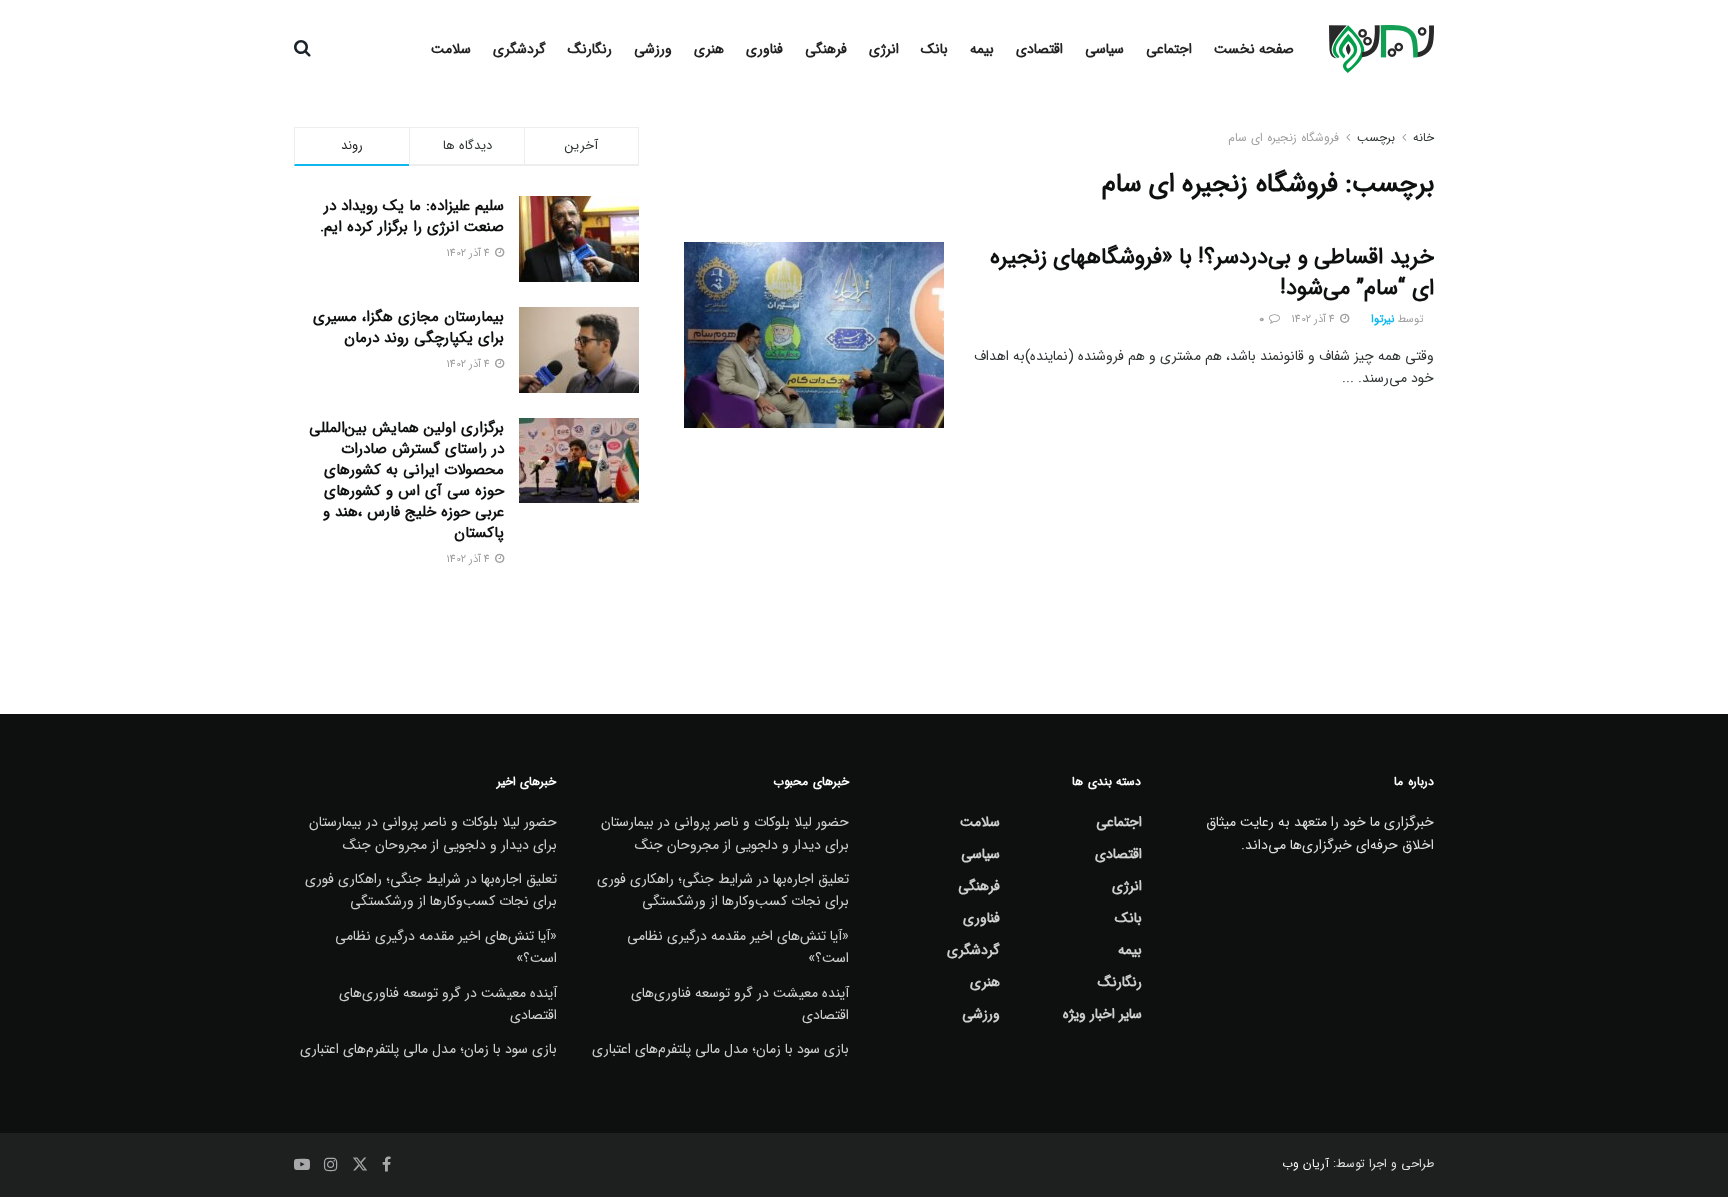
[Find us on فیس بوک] (386, 1165)
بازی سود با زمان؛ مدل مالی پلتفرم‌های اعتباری (720, 1049)
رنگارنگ (590, 49)
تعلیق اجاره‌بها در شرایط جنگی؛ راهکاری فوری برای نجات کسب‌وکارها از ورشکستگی (723, 890)
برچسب (1376, 137)
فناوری (764, 49)
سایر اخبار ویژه (1102, 1014)
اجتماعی (1169, 49)
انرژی (884, 49)
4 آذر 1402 (1314, 319)
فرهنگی (826, 49)
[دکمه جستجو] (302, 49)
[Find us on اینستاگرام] (331, 1165)
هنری (709, 49)
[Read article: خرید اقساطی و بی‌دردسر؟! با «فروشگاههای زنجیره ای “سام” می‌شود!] (814, 335)
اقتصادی (1039, 49)
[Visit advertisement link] (466, 622)
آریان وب (1305, 1163)
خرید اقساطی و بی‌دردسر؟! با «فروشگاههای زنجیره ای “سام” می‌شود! (1212, 272)
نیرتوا (1382, 319)
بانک (934, 49)
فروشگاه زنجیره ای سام (1283, 137)
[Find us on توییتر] (360, 1165)
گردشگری (519, 49)
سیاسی (1104, 49)
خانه (1423, 137)
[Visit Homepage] (1381, 49)
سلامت (451, 49)
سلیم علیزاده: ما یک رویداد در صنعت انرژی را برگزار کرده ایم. (412, 216)
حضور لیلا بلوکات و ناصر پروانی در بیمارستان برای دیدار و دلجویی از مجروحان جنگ (725, 833)
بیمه (982, 49)
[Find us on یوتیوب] (302, 1165)
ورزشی (653, 49)
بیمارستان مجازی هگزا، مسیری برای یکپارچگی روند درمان (408, 327)
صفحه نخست (1254, 49)
